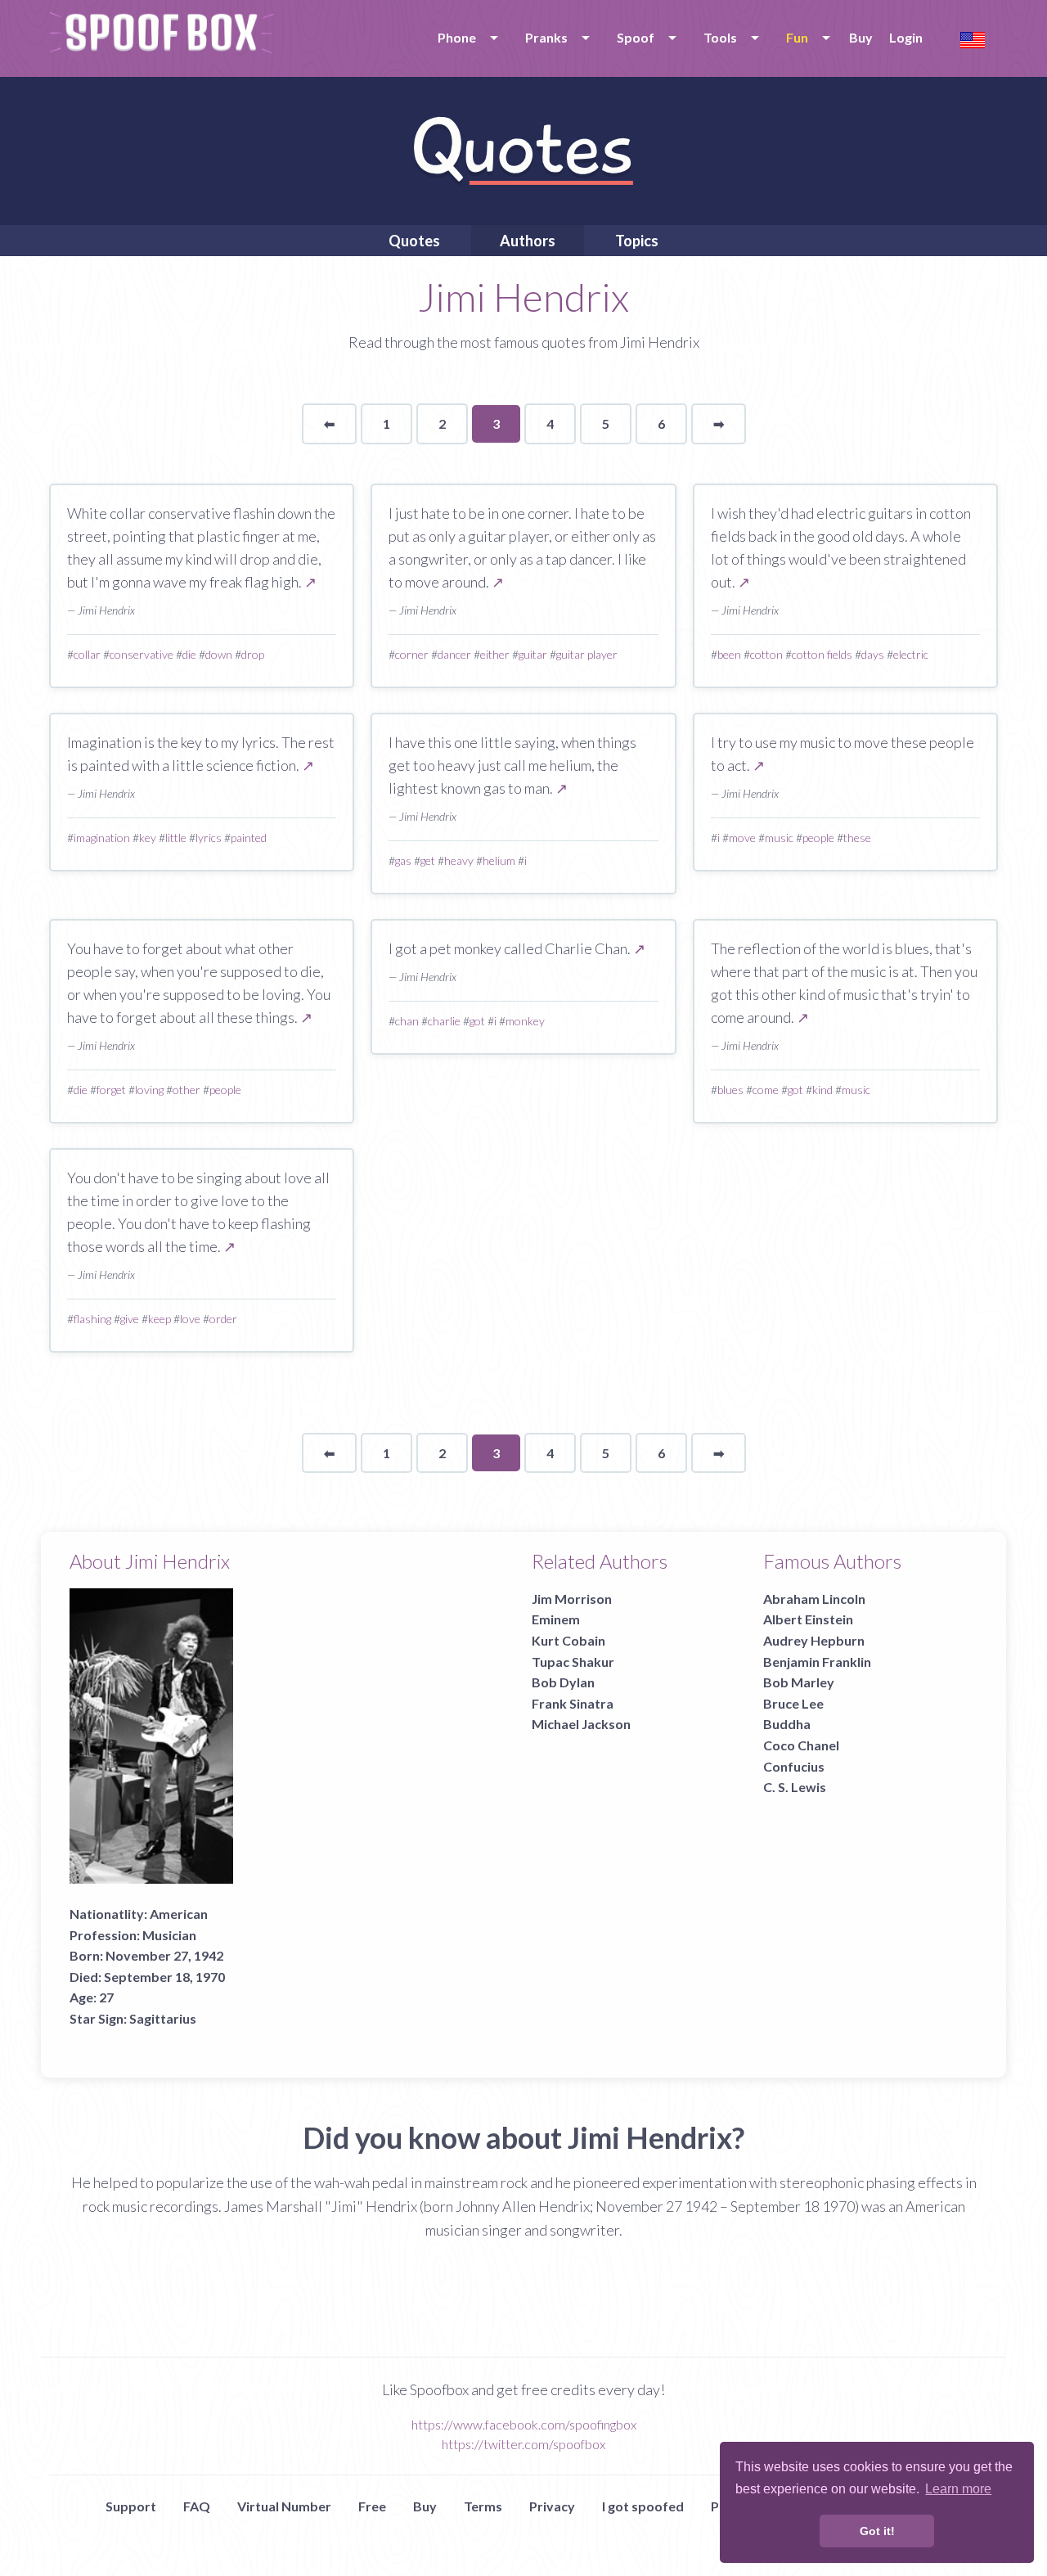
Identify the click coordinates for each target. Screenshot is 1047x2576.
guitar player (587, 654)
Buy (861, 37)
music (779, 838)
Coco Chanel (801, 1745)
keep (160, 1319)
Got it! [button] (877, 2531)
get (428, 860)
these (857, 838)
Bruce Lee (793, 1703)
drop (253, 654)
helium (499, 860)
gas (403, 860)
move (742, 838)
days (873, 654)
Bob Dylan (563, 1682)
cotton (766, 654)
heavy (459, 860)
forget (111, 1090)
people (818, 838)
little (176, 838)
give (130, 1319)
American (179, 1914)
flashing (92, 1319)
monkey (525, 1021)
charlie (444, 1021)
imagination (102, 838)
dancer (454, 654)
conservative (142, 654)
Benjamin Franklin (817, 1662)
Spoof (636, 37)
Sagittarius (163, 2018)
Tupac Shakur (573, 1662)
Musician (169, 1935)
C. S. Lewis (795, 1787)
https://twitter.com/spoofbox (523, 2444)
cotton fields (822, 654)
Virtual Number (284, 2506)
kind (822, 1090)
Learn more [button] (958, 2489)
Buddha (787, 1724)
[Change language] (973, 38)
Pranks (546, 37)
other (186, 1090)
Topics (637, 241)
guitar (533, 654)
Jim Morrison (572, 1599)
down (219, 654)
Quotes (414, 241)
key (148, 838)
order (223, 1319)
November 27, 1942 (164, 1955)
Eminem (556, 1619)
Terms (483, 2506)
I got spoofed (643, 2506)
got (477, 1021)
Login (906, 37)
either (495, 654)
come (766, 1090)
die (189, 654)
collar (87, 654)
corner (412, 654)
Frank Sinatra (573, 1703)
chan (407, 1021)
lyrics (209, 838)
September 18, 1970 (164, 1977)
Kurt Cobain (568, 1640)
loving (149, 1090)
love (190, 1319)
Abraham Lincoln (814, 1599)
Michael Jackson (581, 1724)
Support (131, 2506)
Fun (797, 37)
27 (106, 1997)
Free (372, 2506)
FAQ (197, 2506)
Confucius (794, 1766)
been (729, 654)
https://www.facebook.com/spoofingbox (524, 2424)
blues (730, 1090)
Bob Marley (799, 1682)
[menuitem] (465, 38)
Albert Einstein (808, 1619)
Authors (528, 241)
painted (249, 838)
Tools (720, 37)
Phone (457, 37)
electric (911, 654)
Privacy (552, 2506)
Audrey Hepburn (814, 1640)
